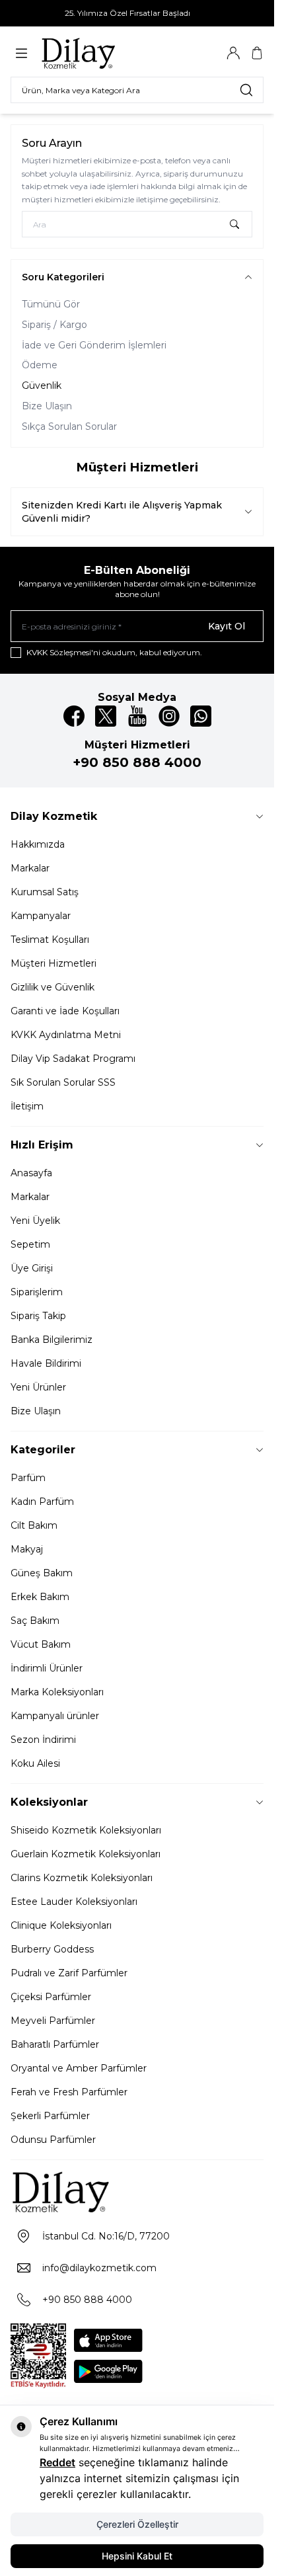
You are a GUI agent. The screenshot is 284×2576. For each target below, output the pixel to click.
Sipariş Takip (38, 1316)
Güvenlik (42, 385)
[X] (106, 716)
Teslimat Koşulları (50, 940)
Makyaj (27, 1549)
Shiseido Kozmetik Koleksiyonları (86, 1830)
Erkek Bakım (40, 1597)
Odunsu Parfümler (53, 2140)
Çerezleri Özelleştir (137, 2524)
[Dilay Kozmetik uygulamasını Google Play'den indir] (108, 2371)
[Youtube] (137, 716)
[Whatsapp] (201, 716)
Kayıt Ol (227, 626)
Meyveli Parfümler (53, 2021)
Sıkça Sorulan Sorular (69, 426)
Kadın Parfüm (42, 1502)
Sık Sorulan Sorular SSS (63, 1082)
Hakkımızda (38, 844)
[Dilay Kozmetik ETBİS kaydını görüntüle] (38, 2356)
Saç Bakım (35, 1621)
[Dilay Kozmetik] (137, 2192)
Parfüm (28, 1478)
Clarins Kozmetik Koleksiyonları (82, 1878)
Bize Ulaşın (47, 406)
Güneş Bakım (42, 1573)
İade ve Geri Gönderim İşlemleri (94, 345)
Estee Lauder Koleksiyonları (74, 1902)
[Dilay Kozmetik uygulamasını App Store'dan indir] (108, 2340)
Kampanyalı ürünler (55, 1716)
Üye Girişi (32, 1268)
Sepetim (30, 1244)
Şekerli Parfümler (50, 2116)
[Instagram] (169, 716)
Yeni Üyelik (35, 1221)
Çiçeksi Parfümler (51, 1997)
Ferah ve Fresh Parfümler (69, 2092)
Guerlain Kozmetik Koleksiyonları (86, 1854)
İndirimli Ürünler (47, 1668)
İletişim (27, 1106)
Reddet (57, 2462)
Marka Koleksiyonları (57, 1692)
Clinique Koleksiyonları (61, 1925)
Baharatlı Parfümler (55, 2044)
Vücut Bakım (41, 1644)
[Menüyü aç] (21, 53)
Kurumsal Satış (45, 892)
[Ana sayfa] (104, 53)
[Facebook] (74, 716)
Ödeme (40, 365)
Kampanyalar (41, 916)
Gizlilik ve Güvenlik (53, 987)
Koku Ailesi (35, 1763)
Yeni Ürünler (38, 1387)
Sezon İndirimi (43, 1740)
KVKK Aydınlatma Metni (66, 1035)
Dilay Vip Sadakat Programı (73, 1059)
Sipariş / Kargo (54, 325)
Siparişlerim (37, 1292)
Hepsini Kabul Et (137, 2556)
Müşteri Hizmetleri (53, 963)
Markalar (30, 868)
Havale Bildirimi (46, 1363)
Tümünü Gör (51, 304)
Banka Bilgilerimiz (52, 1340)
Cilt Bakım (34, 1525)
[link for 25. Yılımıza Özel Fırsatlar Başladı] (137, 13)
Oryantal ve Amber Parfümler (79, 2068)
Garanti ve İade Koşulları (65, 1011)
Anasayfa (31, 1173)
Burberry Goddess (52, 1949)
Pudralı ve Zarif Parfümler (69, 1973)
